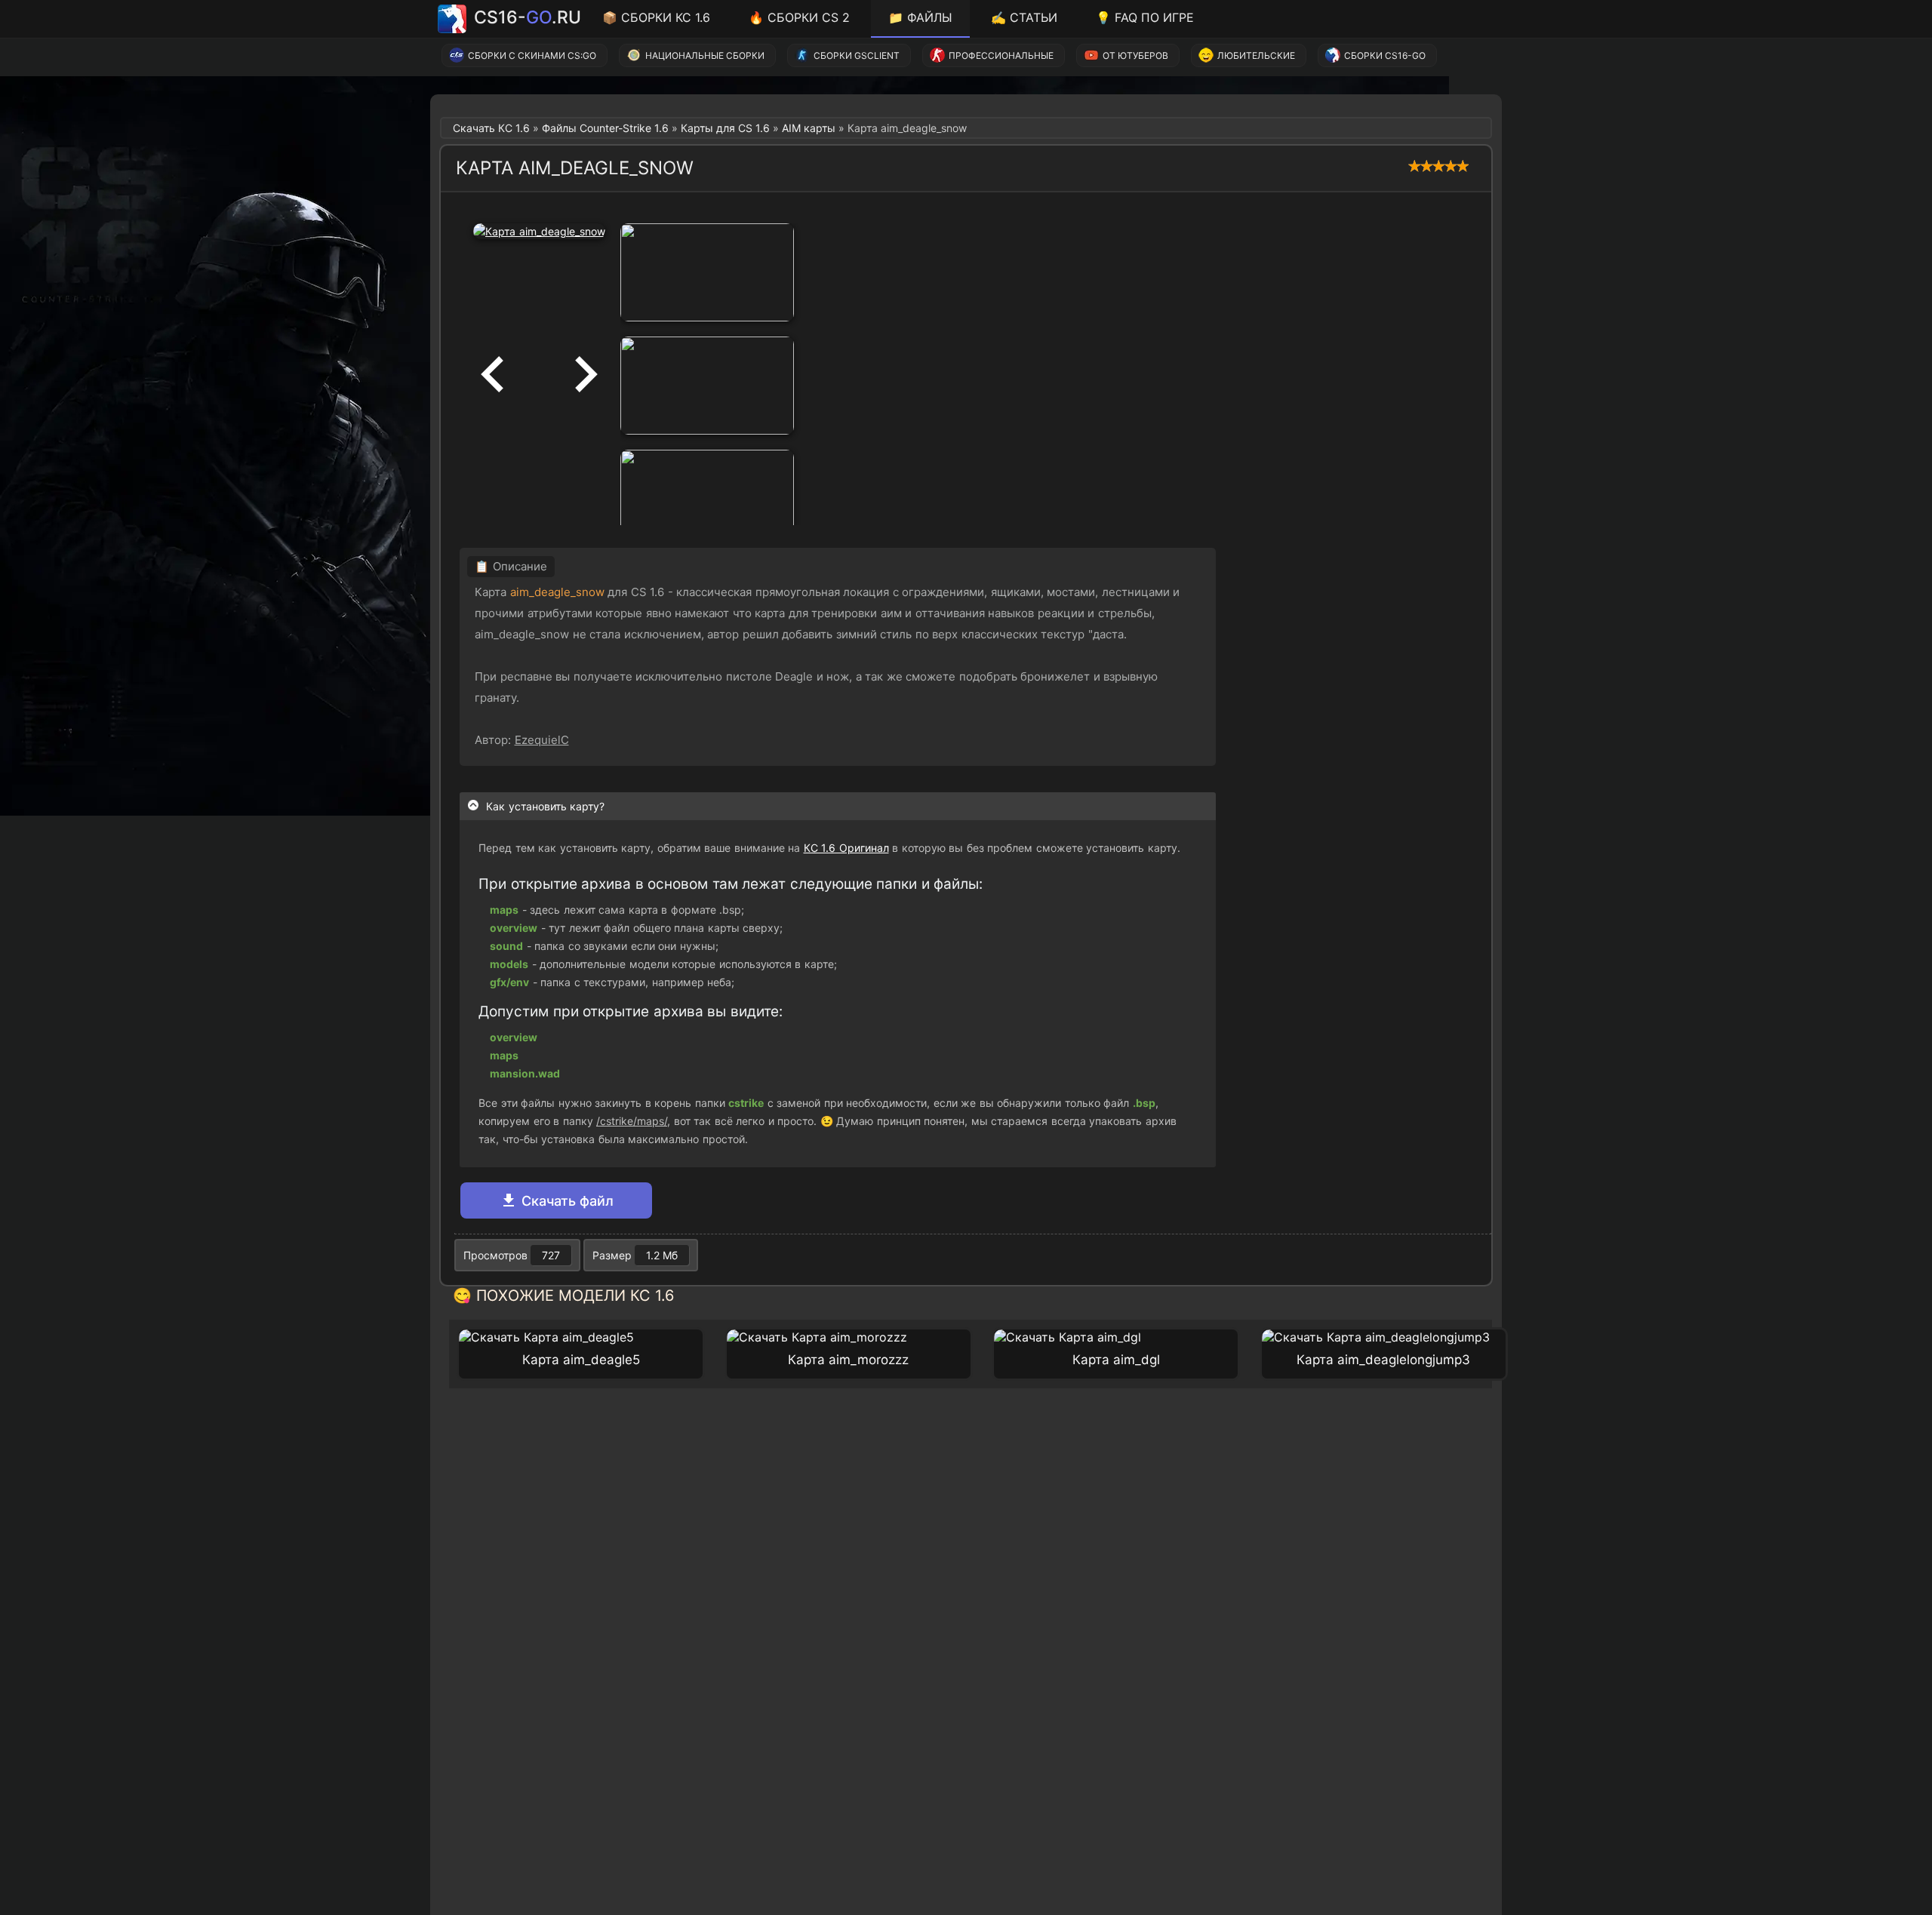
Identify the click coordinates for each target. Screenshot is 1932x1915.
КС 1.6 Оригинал (846, 848)
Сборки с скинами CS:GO (532, 55)
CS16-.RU (528, 17)
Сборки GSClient (857, 55)
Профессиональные (1001, 55)
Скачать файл (566, 1201)
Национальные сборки (705, 55)
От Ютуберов (1135, 55)
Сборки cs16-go (1385, 55)
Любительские (1256, 55)
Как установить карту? (545, 806)
